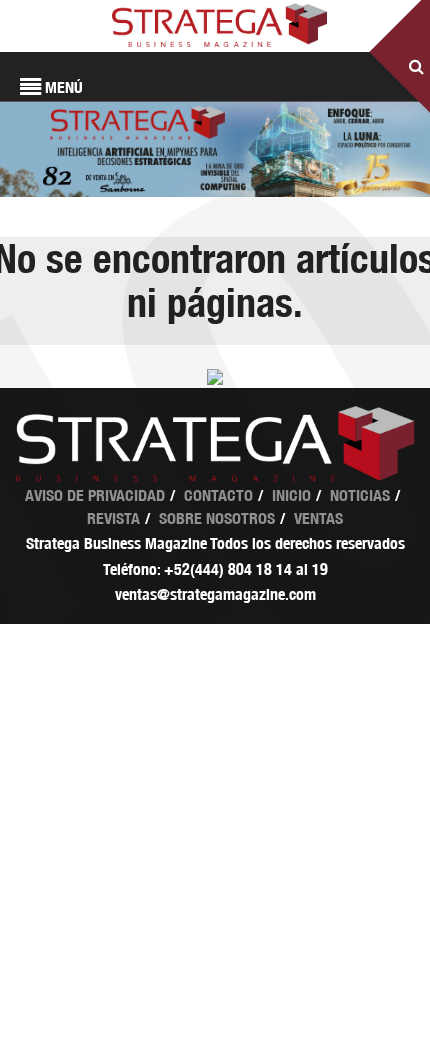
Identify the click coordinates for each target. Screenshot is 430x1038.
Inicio (291, 495)
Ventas (318, 518)
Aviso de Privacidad (95, 495)
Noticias (360, 495)
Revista (113, 518)
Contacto (218, 495)
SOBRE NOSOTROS (217, 518)
